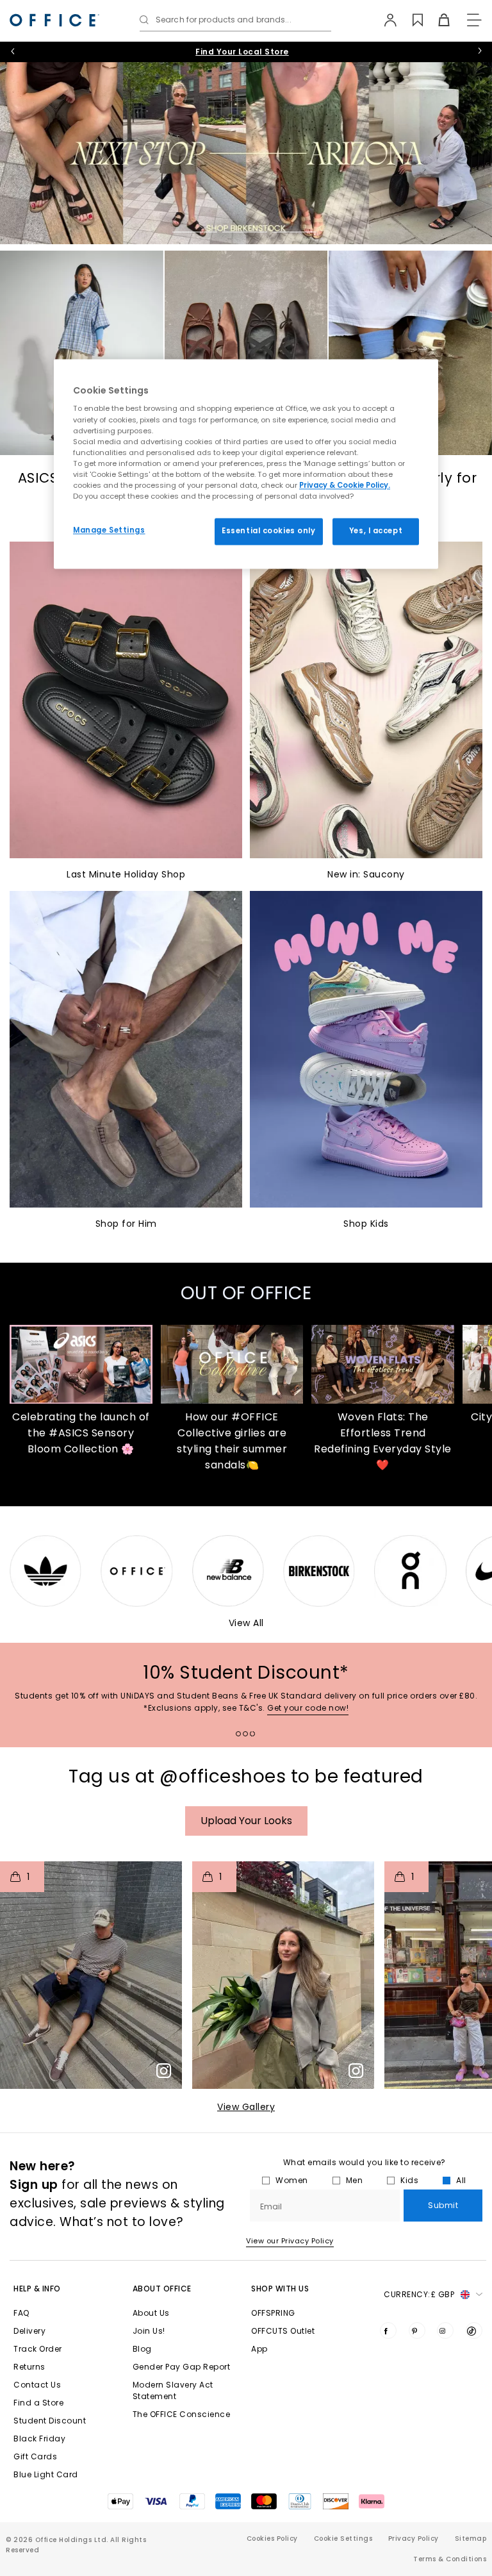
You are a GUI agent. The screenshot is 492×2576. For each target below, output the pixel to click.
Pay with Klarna (242, 52)
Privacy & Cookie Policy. (345, 485)
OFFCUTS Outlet (283, 2331)
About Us (151, 2313)
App (259, 2349)
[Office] (54, 20)
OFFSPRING (273, 2313)
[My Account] (384, 20)
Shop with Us (280, 2289)
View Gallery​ (246, 2107)
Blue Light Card (46, 2474)
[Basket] (437, 20)
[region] (246, 464)
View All (246, 1623)
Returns (29, 2367)
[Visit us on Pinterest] (417, 2331)
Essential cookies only (269, 531)
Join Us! (149, 2331)
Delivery (29, 2331)
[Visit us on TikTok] (474, 2331)
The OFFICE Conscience (182, 2414)
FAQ (21, 2313)
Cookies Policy (272, 2539)
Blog (142, 2349)
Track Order (38, 2349)
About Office (162, 2289)
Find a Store (38, 2403)
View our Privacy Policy (290, 2241)
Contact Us (37, 2385)
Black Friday (39, 2439)
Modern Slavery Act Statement (173, 2390)
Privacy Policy (414, 2539)
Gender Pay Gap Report (182, 2367)
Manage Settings (109, 530)
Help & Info (37, 2289)
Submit (443, 2205)
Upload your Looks (246, 1821)
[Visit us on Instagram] (445, 2331)
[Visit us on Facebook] (388, 2331)
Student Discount (50, 2421)
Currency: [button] (419, 2294)
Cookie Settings (343, 2539)
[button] (91, 1975)
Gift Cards (35, 2456)
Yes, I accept (376, 531)
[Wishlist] (410, 20)
